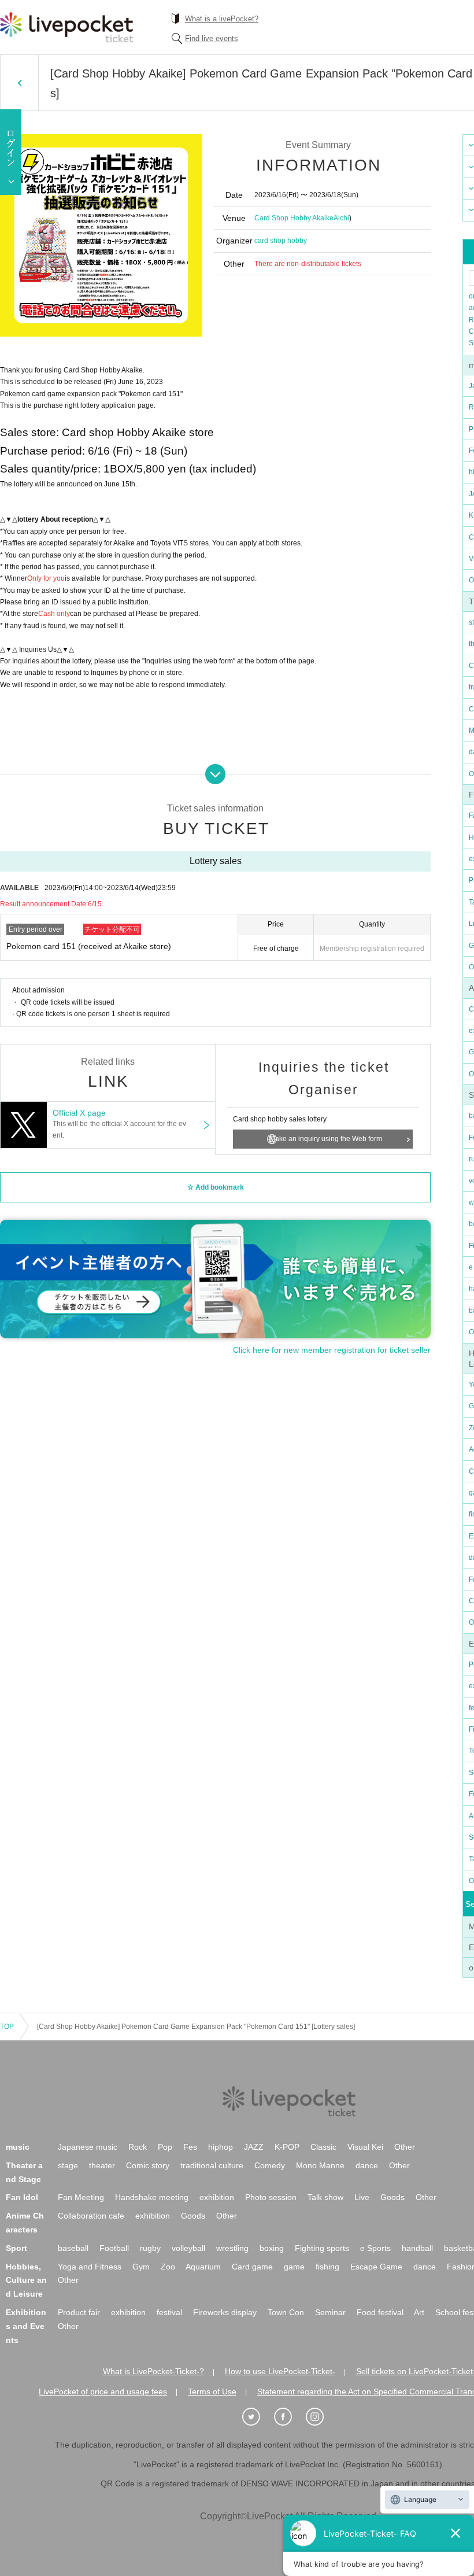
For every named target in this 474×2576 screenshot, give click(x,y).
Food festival (380, 2312)
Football (114, 2248)
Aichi (341, 218)
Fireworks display (225, 2312)
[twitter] (257, 2417)
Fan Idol (22, 2197)
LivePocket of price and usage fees (103, 2392)
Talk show (325, 2197)
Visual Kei (365, 2147)
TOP (7, 2027)
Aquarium (203, 2267)
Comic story (148, 2165)
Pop (165, 2147)
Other (405, 2147)
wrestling (232, 2248)
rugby (150, 2248)
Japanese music (88, 2147)
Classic (323, 2147)
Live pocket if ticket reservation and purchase (66, 27)
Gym (141, 2267)
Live (362, 2197)
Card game (252, 2267)
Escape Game (376, 2267)
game (294, 2267)
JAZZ (254, 2147)
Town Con (286, 2312)
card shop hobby (281, 241)
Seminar (330, 2312)
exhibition (217, 2197)
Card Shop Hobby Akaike (294, 218)
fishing (327, 2267)
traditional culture (212, 2165)
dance (367, 2165)
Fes (190, 2147)
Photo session (271, 2197)
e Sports (375, 2248)
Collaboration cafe (91, 2216)
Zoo (168, 2267)
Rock (138, 2147)
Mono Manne (320, 2165)
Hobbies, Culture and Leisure (26, 2280)
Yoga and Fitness (90, 2267)
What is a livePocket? (222, 19)
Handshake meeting (152, 2197)
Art (419, 2312)
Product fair (79, 2312)
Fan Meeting (81, 2197)
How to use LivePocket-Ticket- (280, 2371)
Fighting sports (322, 2248)
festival (169, 2312)
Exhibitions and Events (26, 2326)
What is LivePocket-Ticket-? (153, 2371)
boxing (272, 2248)
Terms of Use (212, 2392)
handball (417, 2248)
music (18, 2147)
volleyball (188, 2248)
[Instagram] (321, 2417)
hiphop (221, 2147)
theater (102, 2165)
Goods (392, 2197)
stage (68, 2165)
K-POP (287, 2147)
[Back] (19, 83)
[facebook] (289, 2417)
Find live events (212, 38)
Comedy (270, 2165)
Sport (16, 2248)
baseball (73, 2248)
